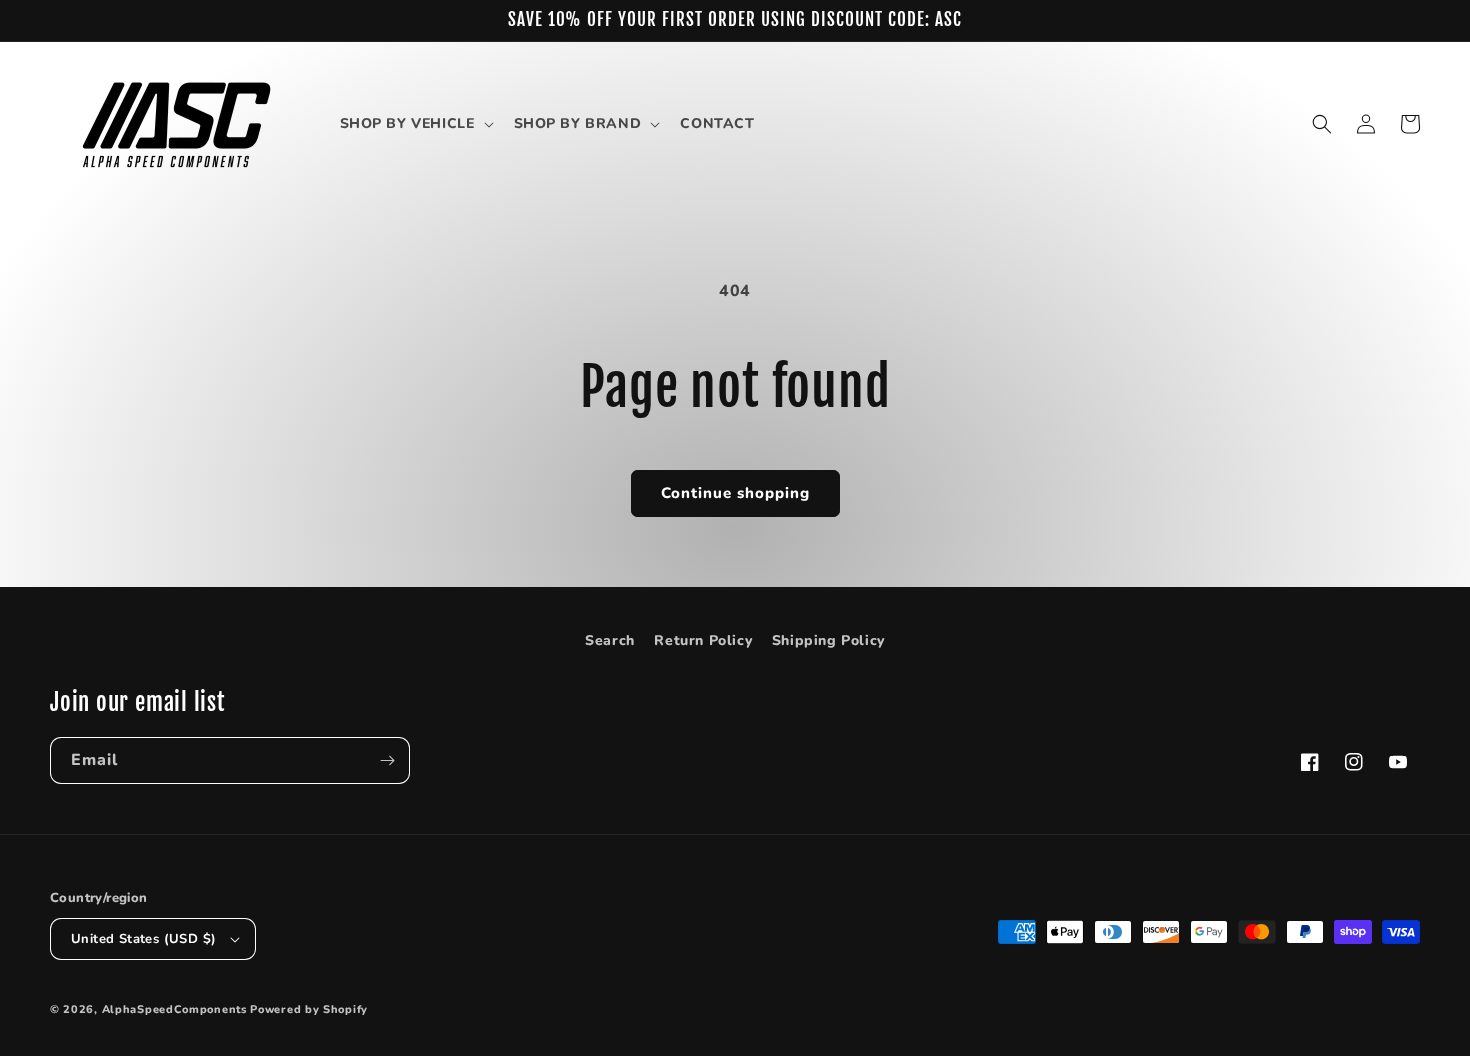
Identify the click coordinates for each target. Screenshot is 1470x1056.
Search (610, 640)
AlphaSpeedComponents (174, 1009)
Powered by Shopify (309, 1009)
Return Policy (703, 640)
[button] (415, 124)
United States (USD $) (143, 939)
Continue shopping (735, 493)
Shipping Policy (828, 640)
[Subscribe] (387, 760)
